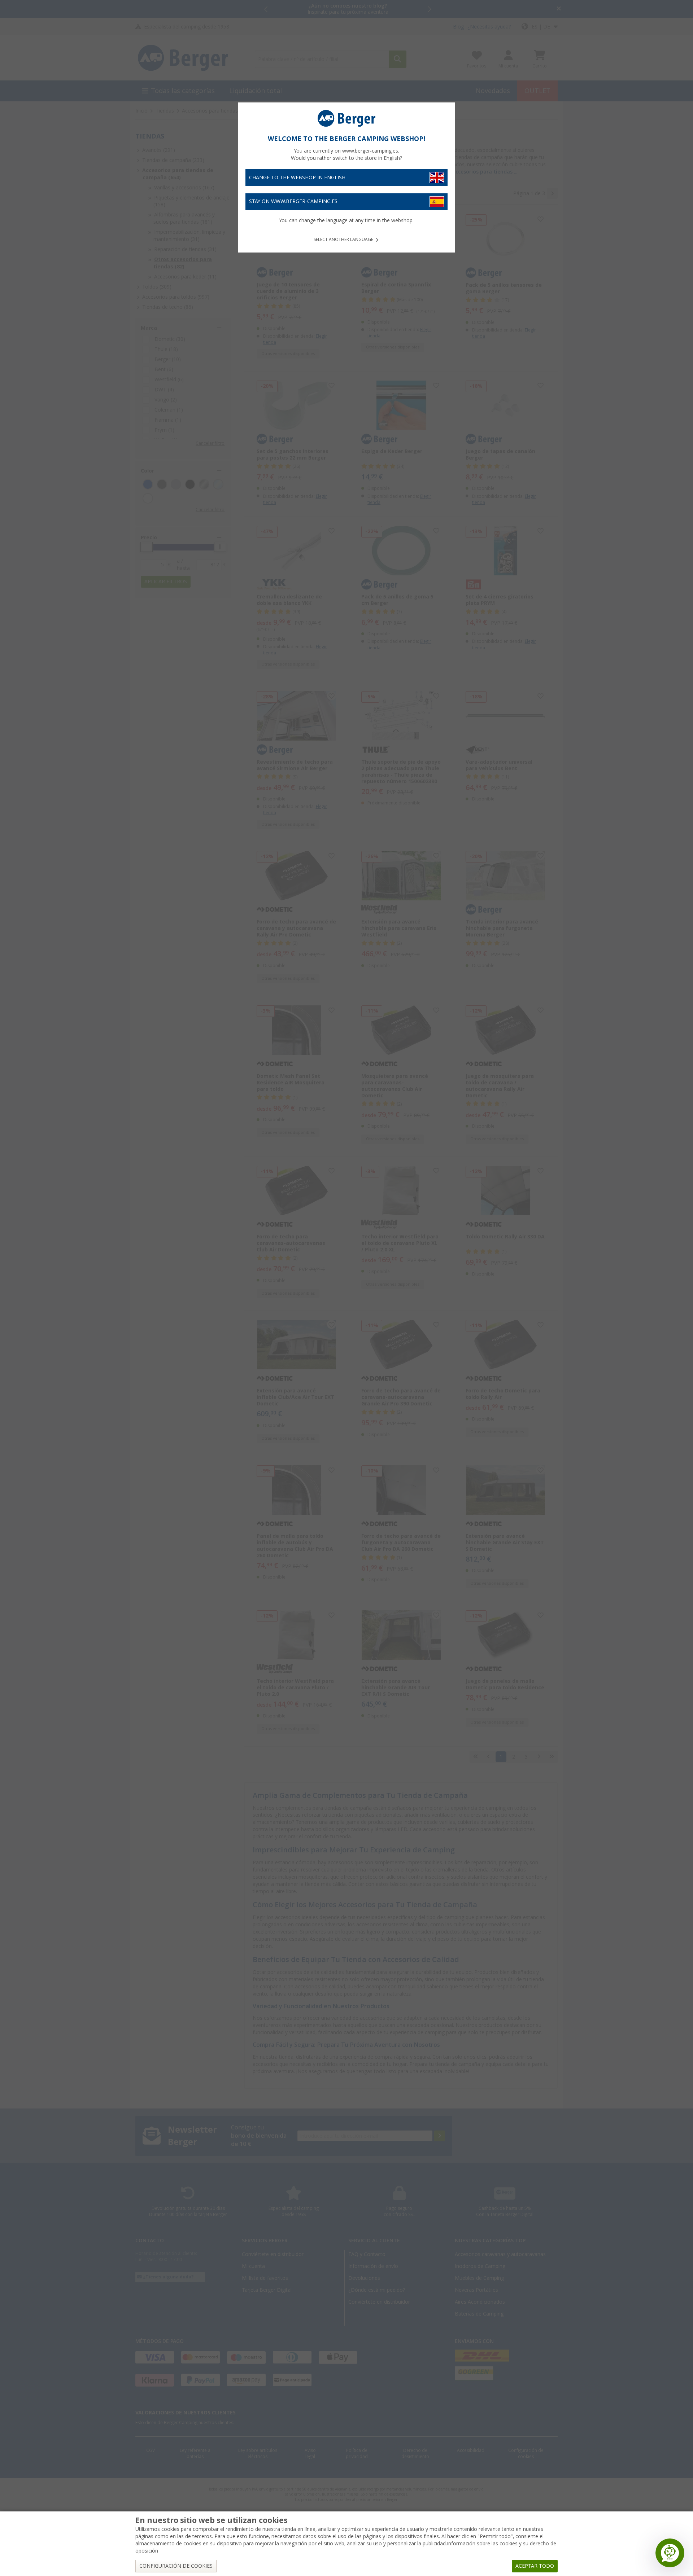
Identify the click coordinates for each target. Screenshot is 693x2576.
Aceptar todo (535, 2566)
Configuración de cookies (176, 2566)
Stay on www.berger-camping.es (293, 201)
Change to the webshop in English (297, 177)
